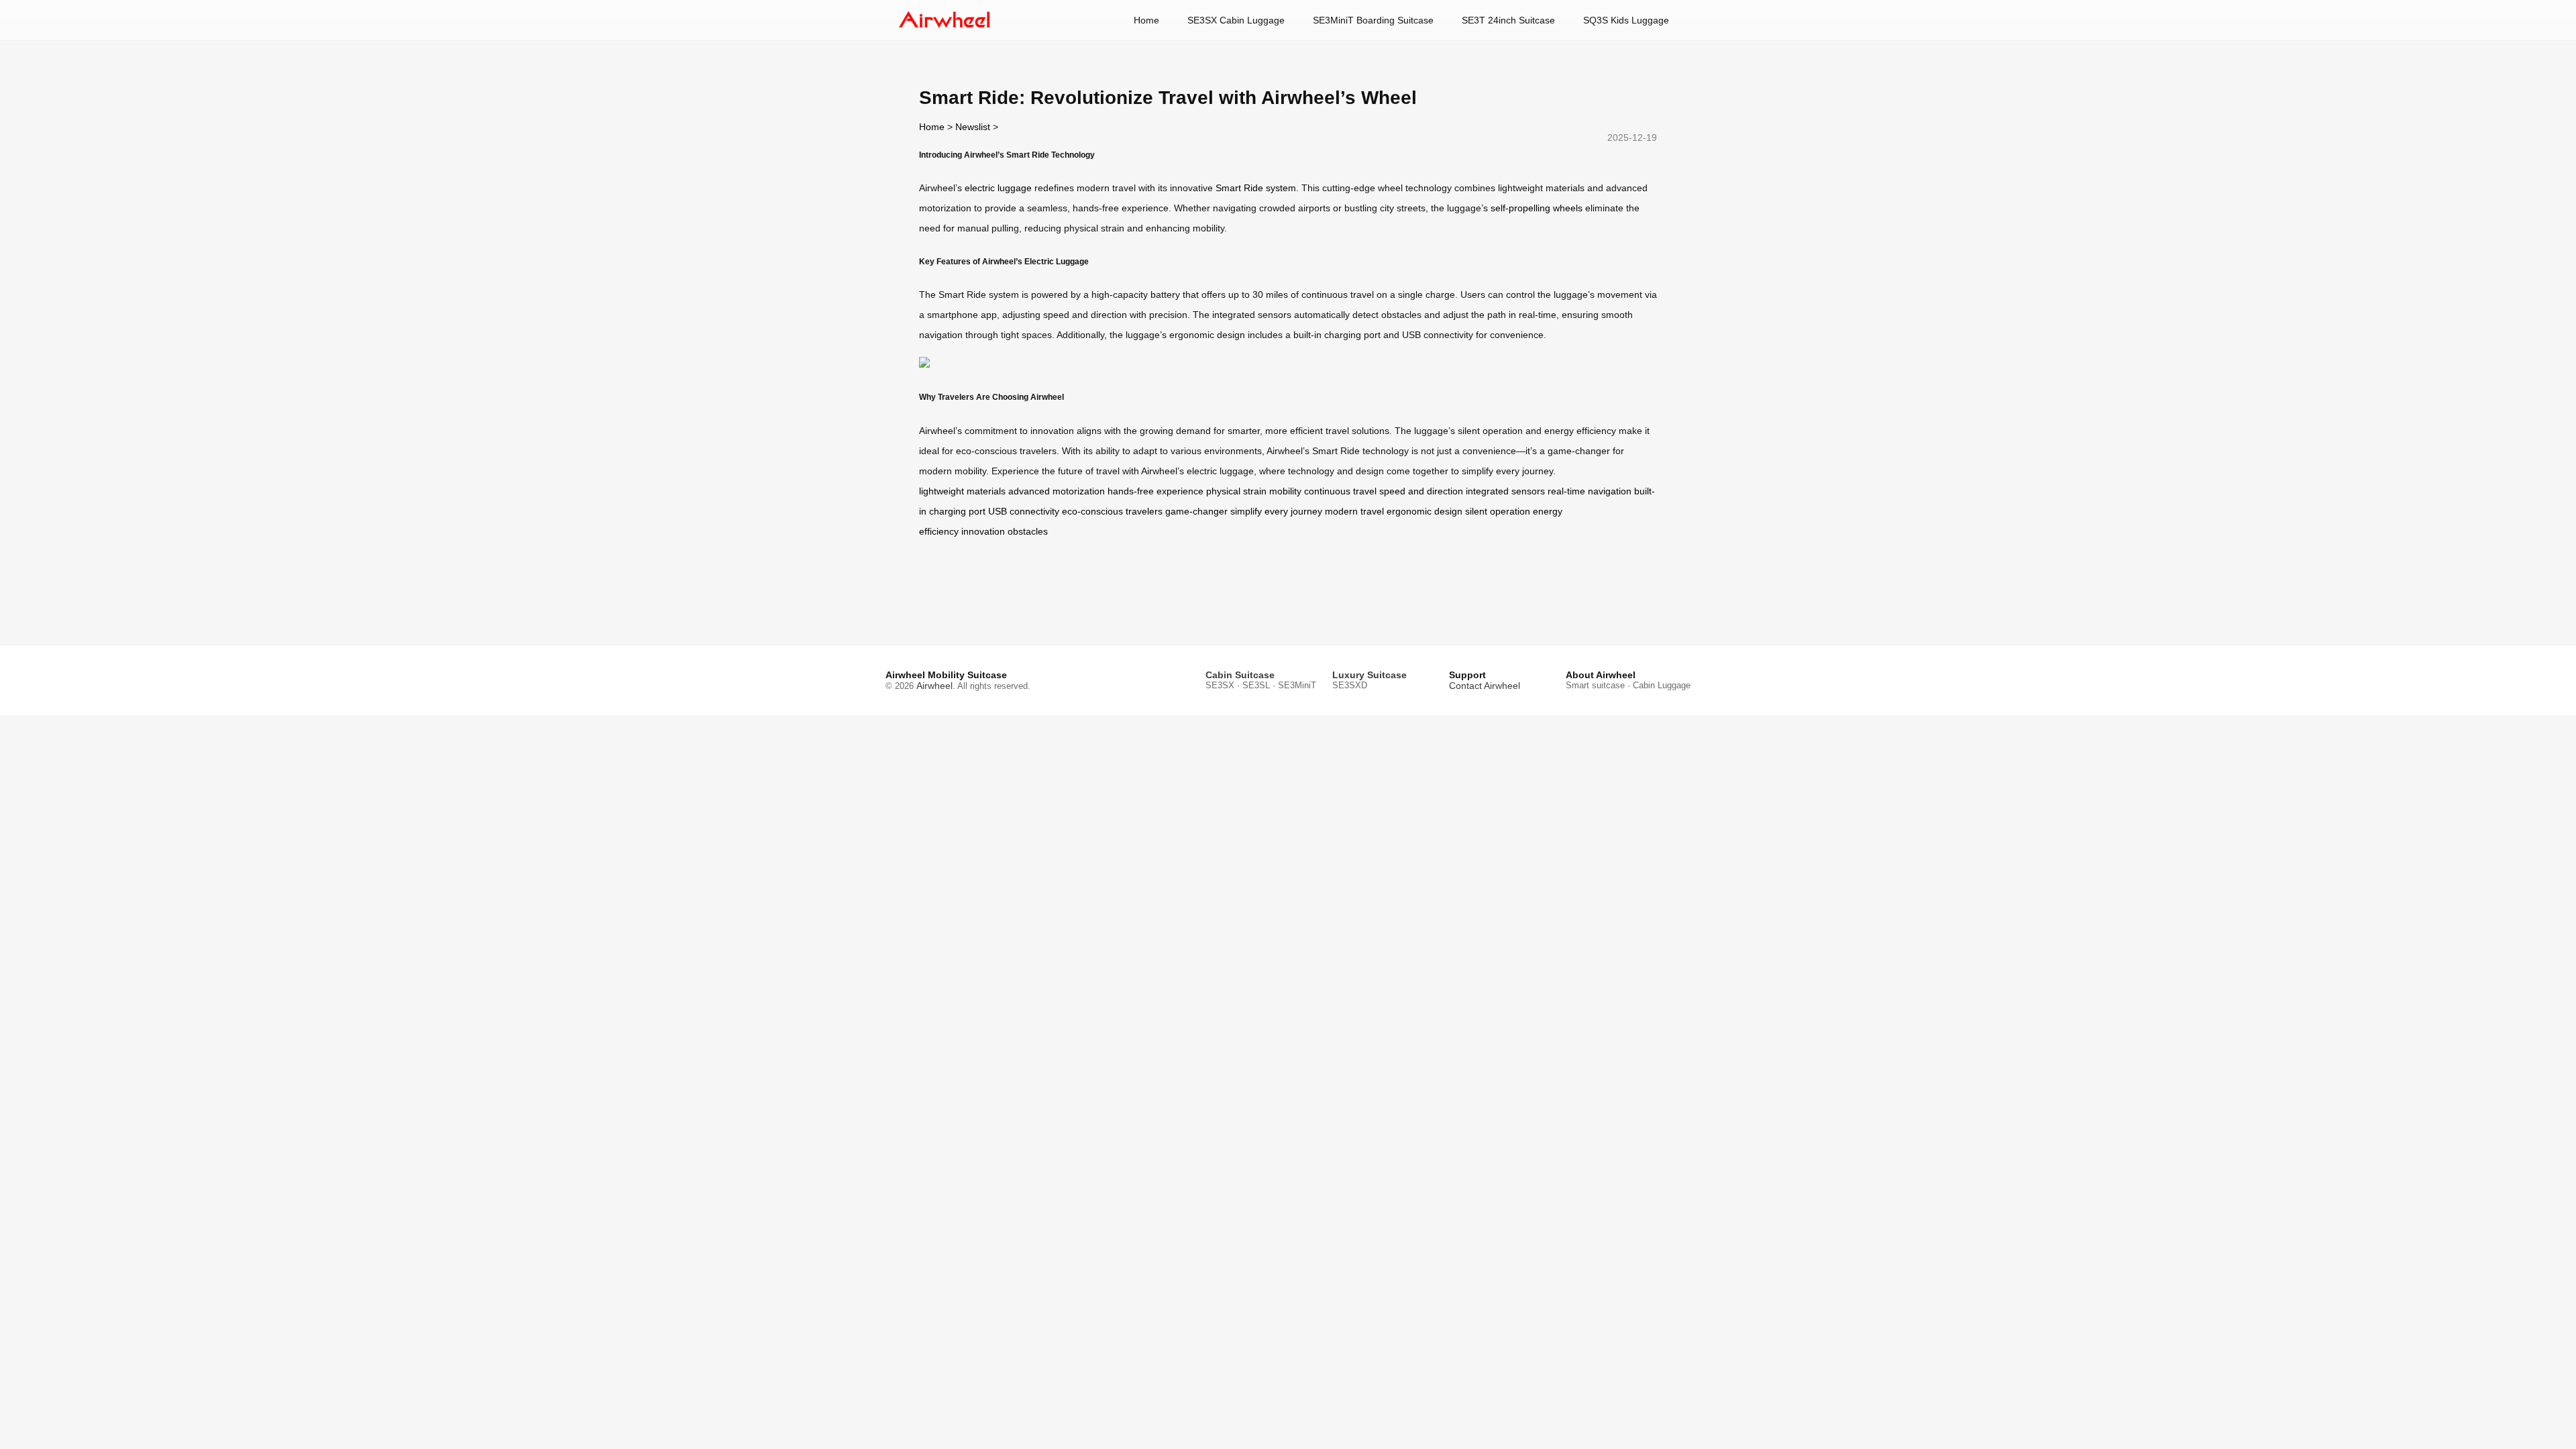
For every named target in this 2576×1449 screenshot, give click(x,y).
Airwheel (934, 686)
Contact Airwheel (1485, 686)
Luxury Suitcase (1370, 675)
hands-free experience (1156, 491)
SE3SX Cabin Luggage (1236, 20)
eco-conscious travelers (1112, 511)
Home (1146, 20)
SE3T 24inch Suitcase (1508, 20)
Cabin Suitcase (1240, 675)
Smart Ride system (1256, 188)
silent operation (1498, 511)
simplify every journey (1276, 511)
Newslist (973, 127)
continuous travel (1340, 491)
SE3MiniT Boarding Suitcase (1373, 20)
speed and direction (1421, 491)
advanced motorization (1057, 491)
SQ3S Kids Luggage (1626, 20)
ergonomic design (1425, 511)
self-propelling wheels (1537, 208)
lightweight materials (962, 491)
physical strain (1236, 491)
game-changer (1196, 511)
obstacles (1028, 531)
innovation (983, 531)
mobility (1285, 491)
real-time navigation (1590, 491)
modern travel (1354, 511)
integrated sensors (1505, 491)
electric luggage (998, 188)
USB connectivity (1024, 511)
